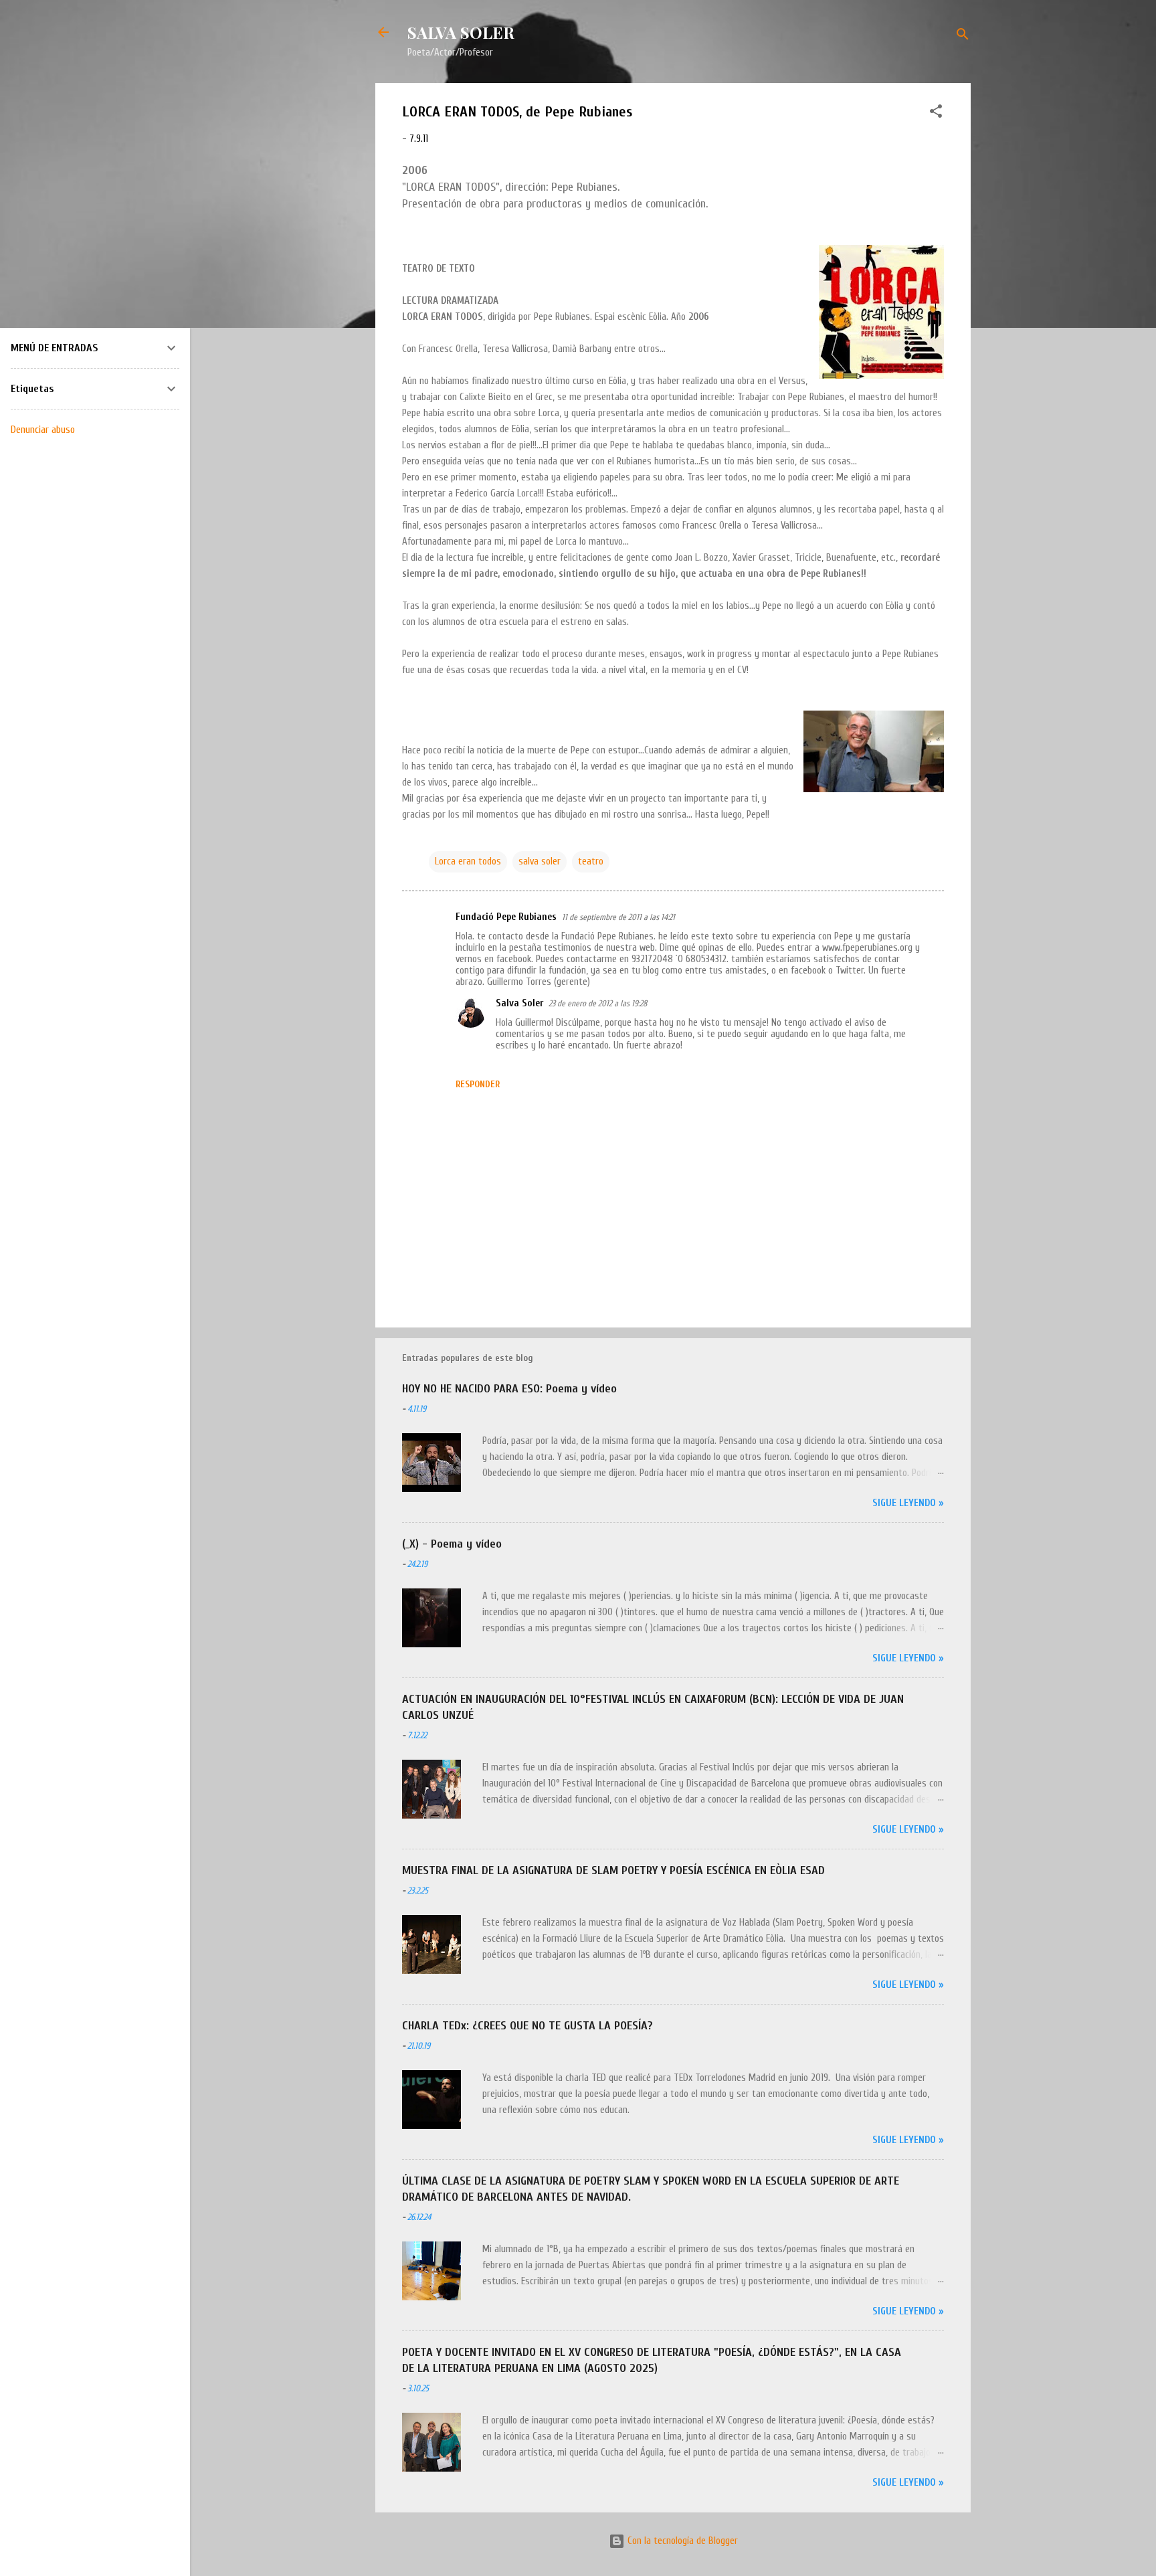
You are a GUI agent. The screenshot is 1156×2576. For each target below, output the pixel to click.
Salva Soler (519, 1003)
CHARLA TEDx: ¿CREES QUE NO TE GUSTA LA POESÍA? (527, 2026)
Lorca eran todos (468, 861)
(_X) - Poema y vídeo (452, 1544)
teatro (591, 861)
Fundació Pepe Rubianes (506, 917)
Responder (478, 1084)
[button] (936, 114)
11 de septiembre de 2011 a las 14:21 (618, 917)
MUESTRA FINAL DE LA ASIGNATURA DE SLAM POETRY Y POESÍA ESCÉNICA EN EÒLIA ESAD (613, 1870)
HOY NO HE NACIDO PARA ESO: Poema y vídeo (509, 1389)
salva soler (540, 861)
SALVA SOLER (461, 32)
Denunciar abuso (43, 430)
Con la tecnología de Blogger (681, 2541)
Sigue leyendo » (908, 1503)
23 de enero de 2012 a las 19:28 (598, 1003)
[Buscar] (963, 36)
